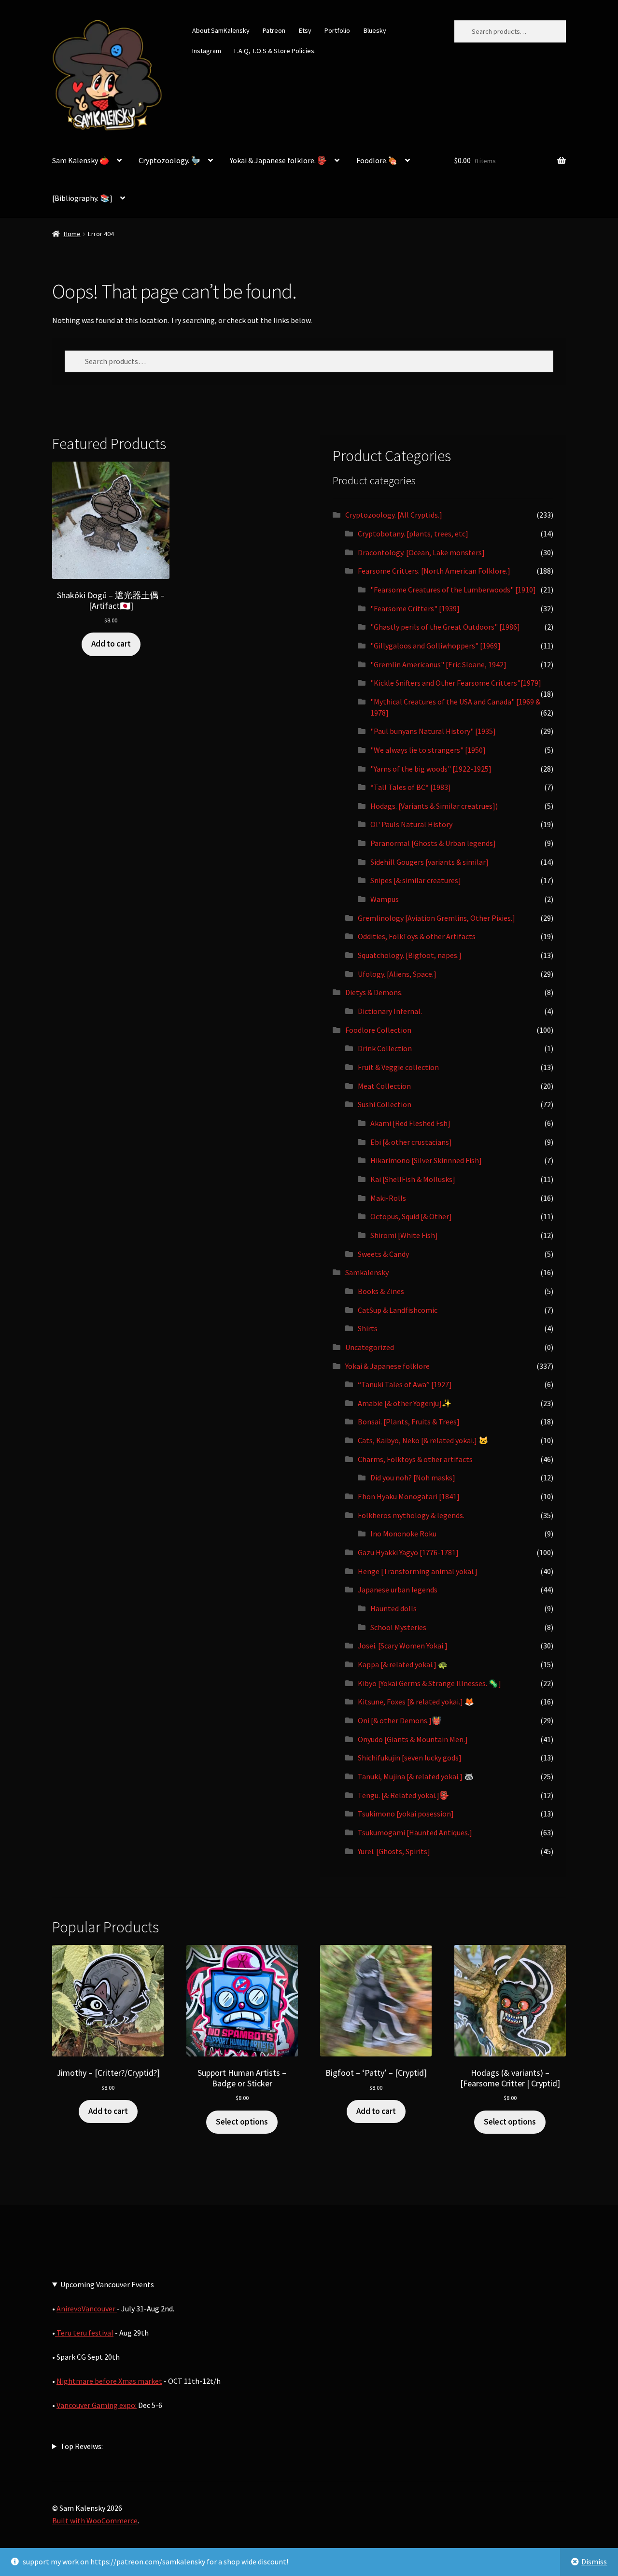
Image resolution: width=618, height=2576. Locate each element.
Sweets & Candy (383, 1254)
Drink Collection (385, 1048)
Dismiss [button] (594, 2562)
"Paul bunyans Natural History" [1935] (433, 731)
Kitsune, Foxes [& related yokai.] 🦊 (416, 1702)
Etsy (305, 30)
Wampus (385, 899)
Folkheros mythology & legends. (411, 1515)
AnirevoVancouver (87, 2309)
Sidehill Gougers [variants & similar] (429, 862)
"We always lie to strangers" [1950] (428, 750)
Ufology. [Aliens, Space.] (397, 974)
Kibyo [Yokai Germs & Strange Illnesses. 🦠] (429, 1683)
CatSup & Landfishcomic (398, 1310)
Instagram (207, 51)
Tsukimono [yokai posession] (406, 1814)
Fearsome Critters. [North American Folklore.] (434, 571)
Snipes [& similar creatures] (416, 880)
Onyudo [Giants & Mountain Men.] (413, 1739)
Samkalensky (367, 1272)
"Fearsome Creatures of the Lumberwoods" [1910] (453, 590)
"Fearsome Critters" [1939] (415, 608)
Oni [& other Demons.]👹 (400, 1720)
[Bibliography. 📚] (82, 198)
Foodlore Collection (378, 1030)
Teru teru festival (84, 2333)
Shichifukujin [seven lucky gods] (410, 1758)
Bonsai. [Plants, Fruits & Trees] (409, 1422)
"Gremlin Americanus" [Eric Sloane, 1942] (438, 664)
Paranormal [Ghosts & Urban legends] (433, 843)
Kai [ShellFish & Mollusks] (413, 1179)
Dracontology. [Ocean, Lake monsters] (421, 552)
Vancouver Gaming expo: (97, 2405)
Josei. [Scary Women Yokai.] (403, 1646)
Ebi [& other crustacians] (411, 1142)
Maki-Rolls (388, 1198)
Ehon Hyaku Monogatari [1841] (409, 1496)
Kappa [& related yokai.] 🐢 (403, 1664)
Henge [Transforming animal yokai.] (418, 1571)
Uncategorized (370, 1347)
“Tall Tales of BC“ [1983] (411, 787)
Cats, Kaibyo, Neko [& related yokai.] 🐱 (423, 1440)
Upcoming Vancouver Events (107, 2284)
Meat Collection (384, 1086)
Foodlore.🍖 (377, 160)
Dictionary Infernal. (390, 1011)
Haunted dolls (393, 1608)
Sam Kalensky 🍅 (81, 160)
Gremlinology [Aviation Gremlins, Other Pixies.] (436, 918)
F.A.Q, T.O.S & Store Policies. (275, 51)
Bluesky (375, 30)
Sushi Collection (385, 1104)
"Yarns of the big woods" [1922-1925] (431, 769)
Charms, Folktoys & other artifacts (415, 1459)
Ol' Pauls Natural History (411, 824)
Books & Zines (381, 1291)
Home (72, 234)
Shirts (368, 1328)
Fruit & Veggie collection (398, 1067)
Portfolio (337, 30)
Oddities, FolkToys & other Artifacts (417, 936)
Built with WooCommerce (95, 2520)
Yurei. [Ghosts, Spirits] (394, 1851)
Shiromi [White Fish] (404, 1235)
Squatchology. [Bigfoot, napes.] (410, 955)
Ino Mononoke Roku (403, 1534)
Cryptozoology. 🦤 (169, 160)
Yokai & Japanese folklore (387, 1366)
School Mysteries (398, 1627)
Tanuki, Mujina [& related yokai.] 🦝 (416, 1776)
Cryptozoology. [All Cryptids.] (394, 515)
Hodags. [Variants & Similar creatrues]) (434, 806)
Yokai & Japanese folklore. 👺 (278, 160)
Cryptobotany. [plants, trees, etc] (413, 534)
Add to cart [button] (111, 644)
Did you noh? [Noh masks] (413, 1478)
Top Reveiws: (82, 2446)
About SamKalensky (221, 30)
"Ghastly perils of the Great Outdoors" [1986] (445, 627)
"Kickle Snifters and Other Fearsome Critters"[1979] (456, 683)
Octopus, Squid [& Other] (411, 1216)
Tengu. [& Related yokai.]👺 (403, 1795)
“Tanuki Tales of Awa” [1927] (405, 1384)
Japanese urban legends (398, 1590)
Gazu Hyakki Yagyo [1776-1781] (408, 1552)
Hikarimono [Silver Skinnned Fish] (426, 1160)
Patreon (274, 30)
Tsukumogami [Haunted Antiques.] (415, 1832)
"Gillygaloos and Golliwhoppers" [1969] (435, 646)
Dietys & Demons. (374, 992)
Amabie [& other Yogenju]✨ (405, 1403)
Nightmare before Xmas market (109, 2381)
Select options (242, 2122)
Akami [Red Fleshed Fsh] (410, 1123)
